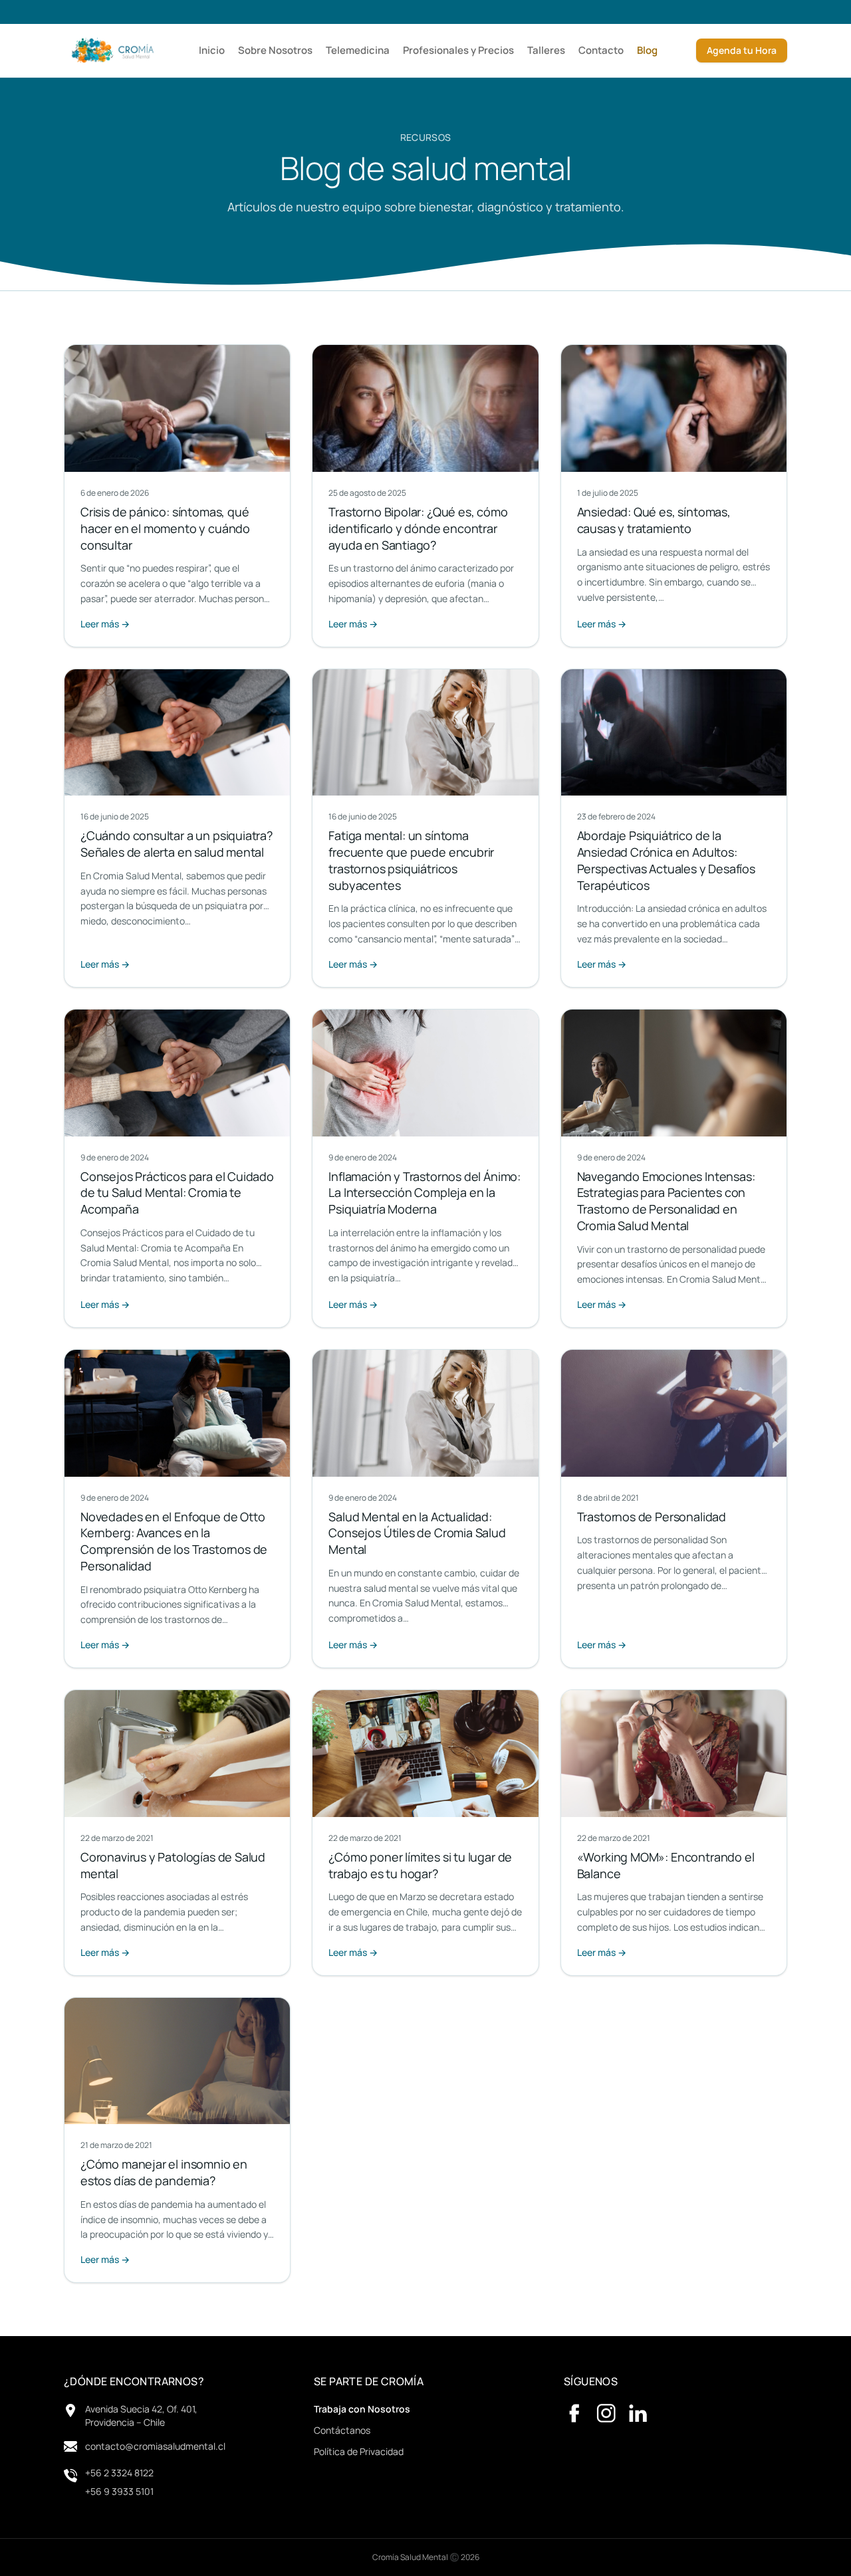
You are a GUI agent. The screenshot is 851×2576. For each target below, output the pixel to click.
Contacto (601, 50)
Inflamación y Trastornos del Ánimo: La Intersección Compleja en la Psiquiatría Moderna (425, 1193)
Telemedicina (358, 50)
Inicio (212, 50)
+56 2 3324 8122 (119, 2473)
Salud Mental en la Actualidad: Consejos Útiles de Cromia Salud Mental (417, 1533)
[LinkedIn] (638, 2413)
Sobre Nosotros (275, 50)
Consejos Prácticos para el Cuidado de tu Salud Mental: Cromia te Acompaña (177, 1193)
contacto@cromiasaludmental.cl (155, 2446)
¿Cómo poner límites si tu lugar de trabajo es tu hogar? (420, 1865)
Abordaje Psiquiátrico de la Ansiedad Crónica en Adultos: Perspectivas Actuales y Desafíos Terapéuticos (666, 860)
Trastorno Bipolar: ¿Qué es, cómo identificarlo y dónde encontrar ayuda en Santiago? (418, 528)
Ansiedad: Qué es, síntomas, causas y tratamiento (654, 520)
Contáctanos (342, 2430)
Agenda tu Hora (742, 50)
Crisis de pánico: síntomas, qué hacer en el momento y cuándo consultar (165, 528)
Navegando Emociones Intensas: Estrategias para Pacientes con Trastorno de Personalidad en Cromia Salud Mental (666, 1201)
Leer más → (105, 624)
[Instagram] (606, 2413)
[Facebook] (574, 2413)
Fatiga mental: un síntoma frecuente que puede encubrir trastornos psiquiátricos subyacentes (411, 860)
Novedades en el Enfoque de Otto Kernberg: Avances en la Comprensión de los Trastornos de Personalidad (174, 1541)
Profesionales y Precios (458, 50)
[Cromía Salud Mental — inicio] (112, 51)
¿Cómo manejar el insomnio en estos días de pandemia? (164, 2172)
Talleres (546, 50)
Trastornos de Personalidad (652, 1517)
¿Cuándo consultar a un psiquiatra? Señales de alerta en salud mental (177, 844)
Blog (647, 50)
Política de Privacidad (359, 2451)
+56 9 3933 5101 (119, 2491)
